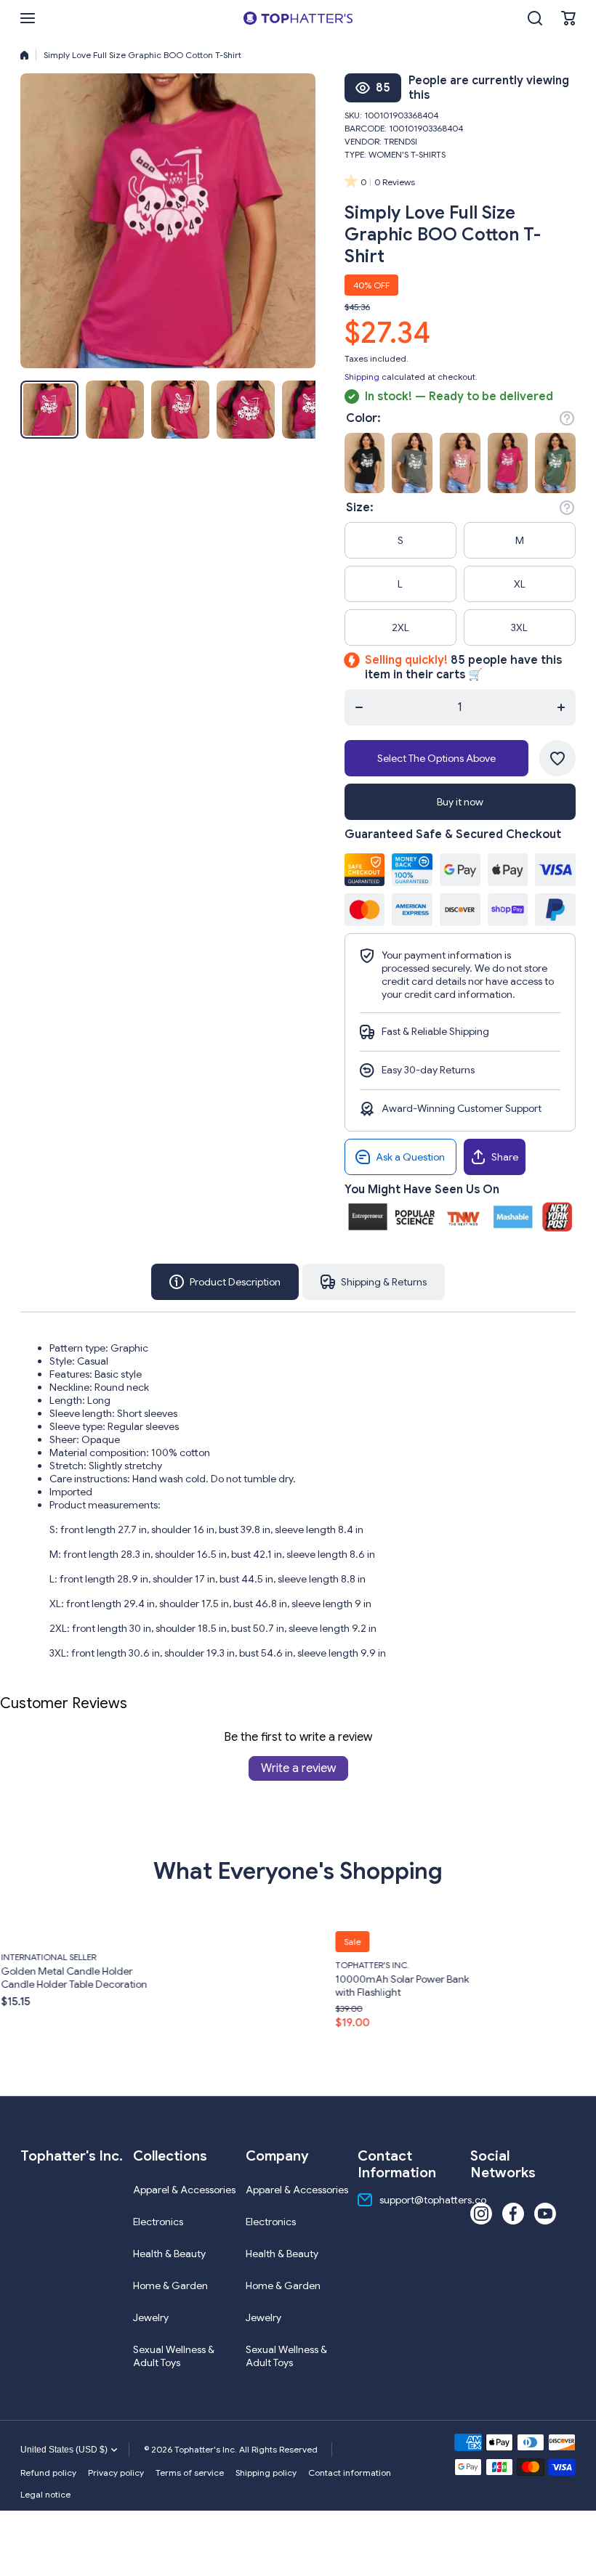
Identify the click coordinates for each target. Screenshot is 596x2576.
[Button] (567, 418)
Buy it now (460, 802)
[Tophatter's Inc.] (298, 18)
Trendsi (400, 141)
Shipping (362, 377)
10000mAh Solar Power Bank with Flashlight (220, 1985)
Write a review (298, 1768)
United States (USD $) (64, 2450)
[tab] (374, 1282)
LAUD (498, 1958)
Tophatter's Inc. (190, 1964)
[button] (568, 18)
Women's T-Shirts (407, 154)
